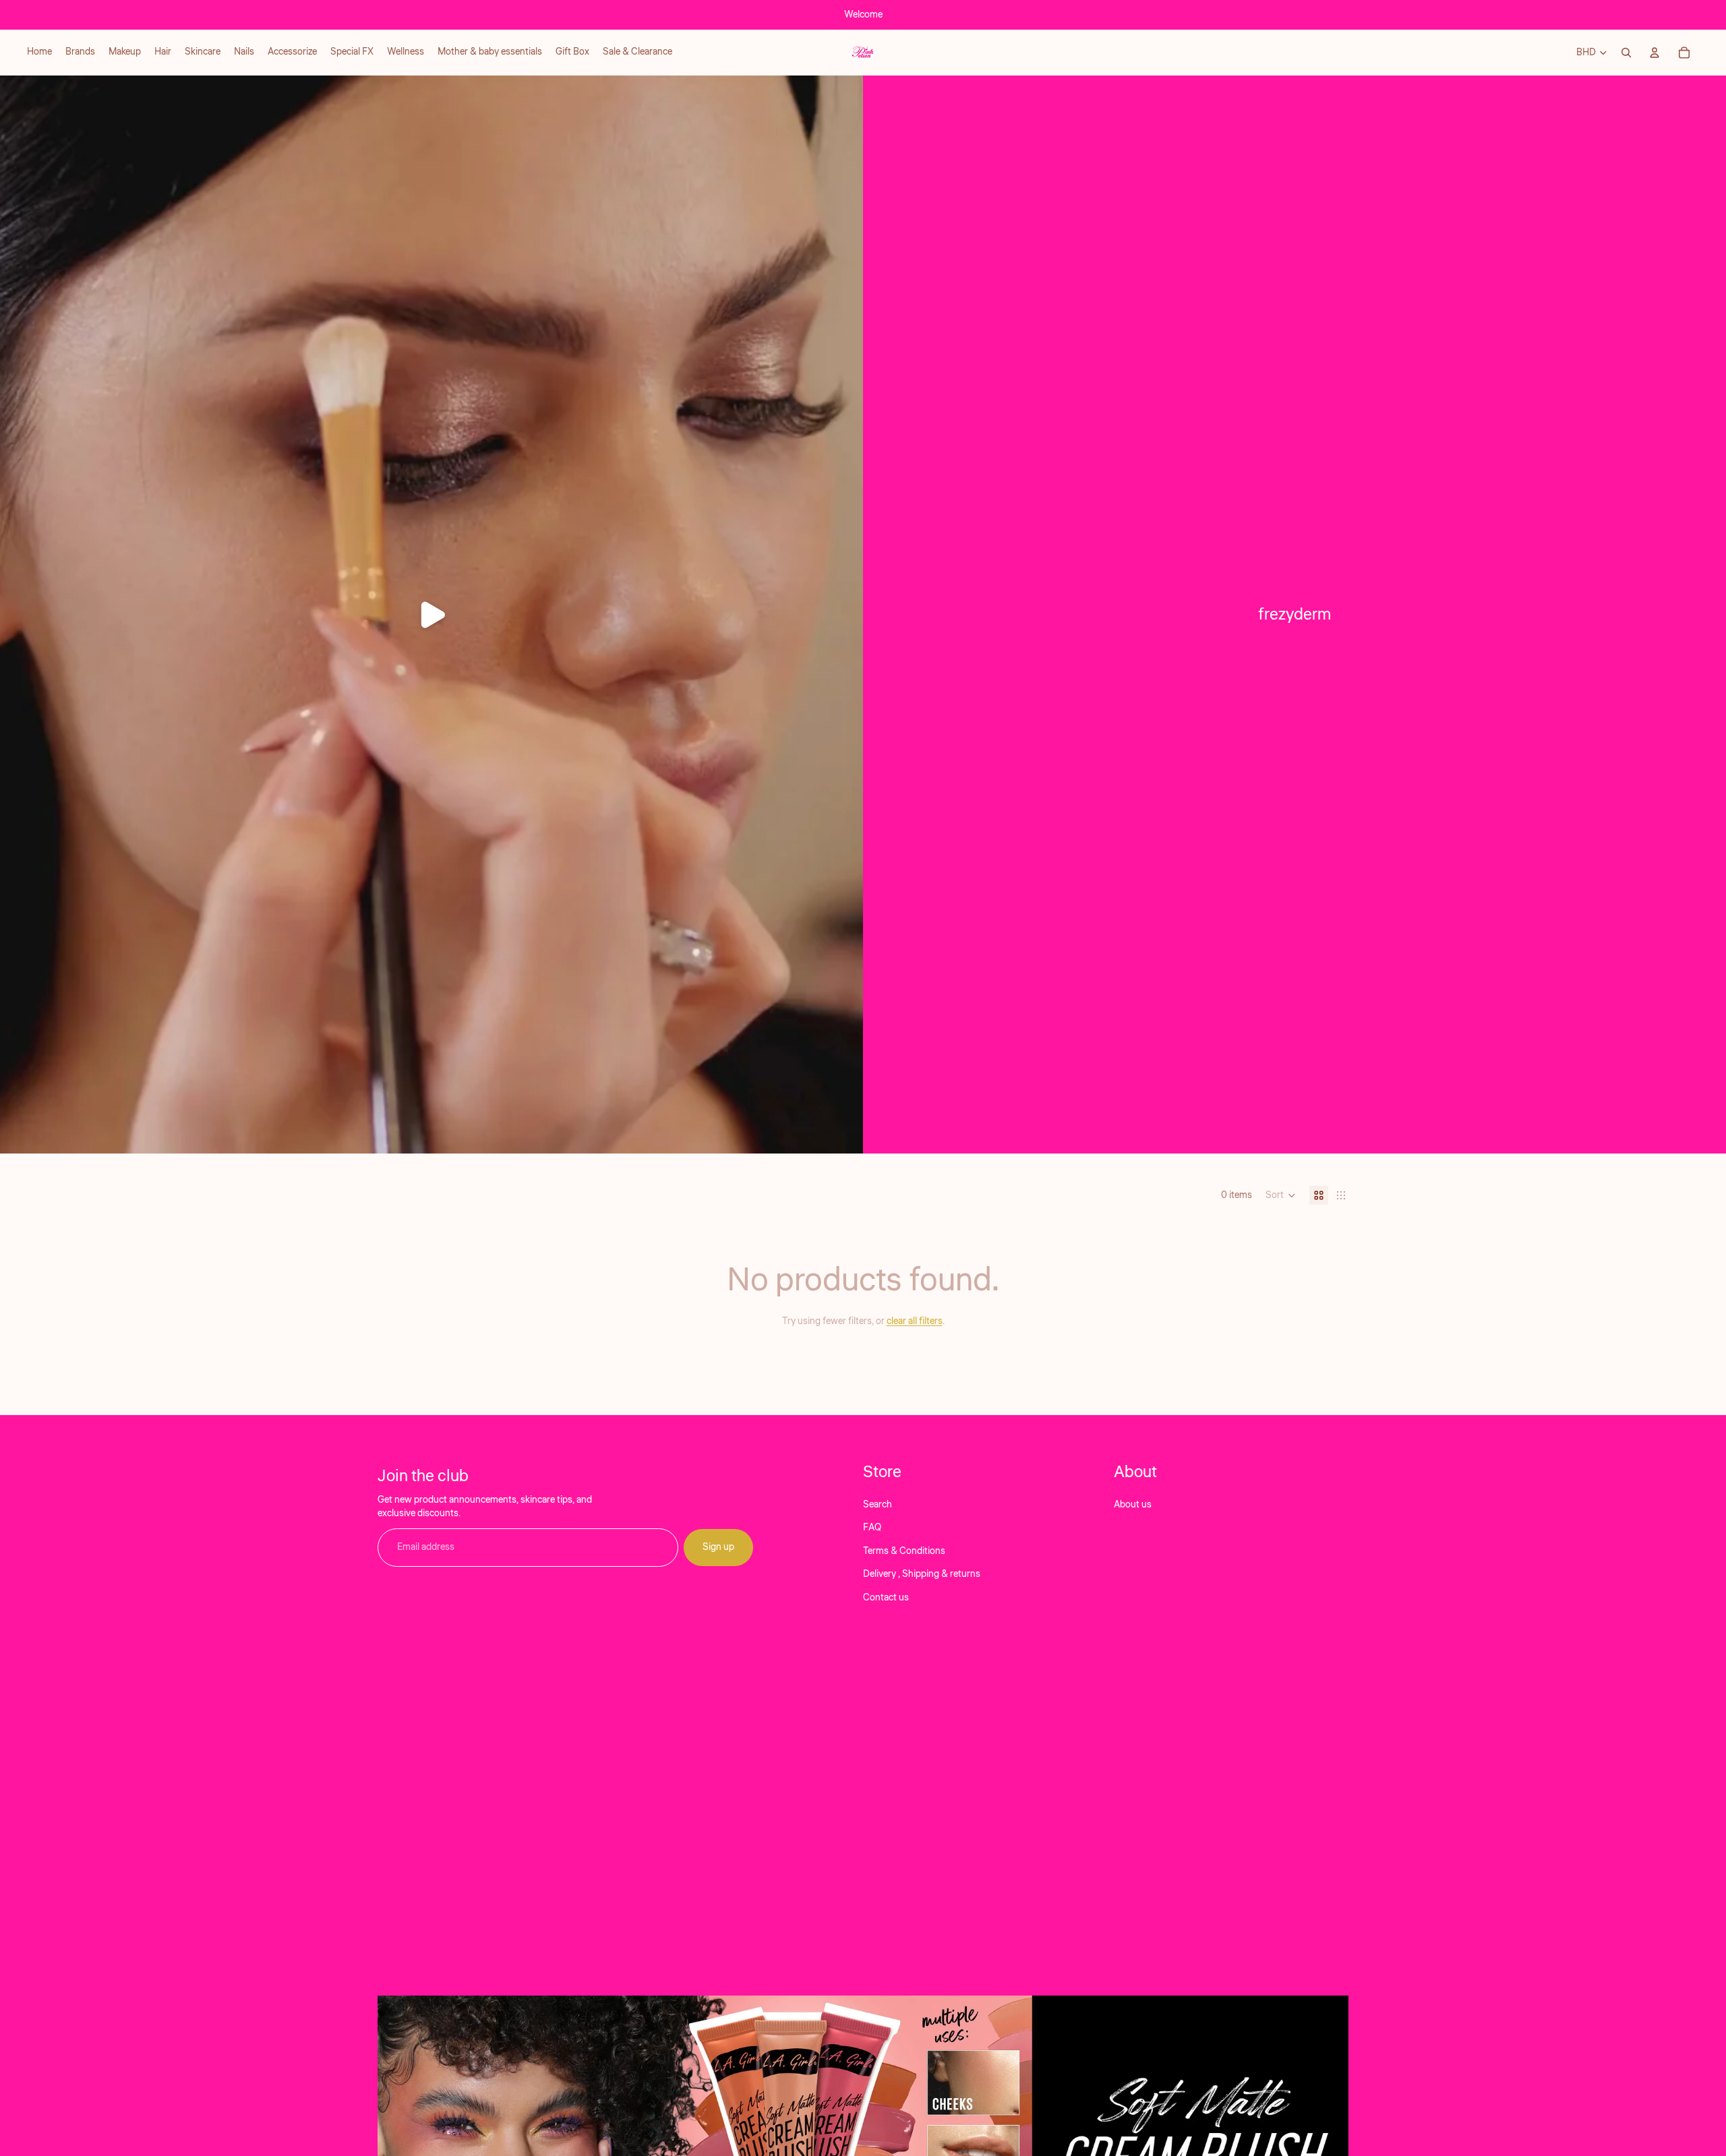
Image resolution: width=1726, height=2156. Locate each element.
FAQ (872, 1528)
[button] (1281, 1195)
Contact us (886, 1597)
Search (877, 1505)
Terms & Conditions (904, 1551)
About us (1133, 1505)
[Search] (1626, 53)
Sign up (718, 1547)
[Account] (1655, 53)
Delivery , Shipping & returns (922, 1574)
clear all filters (915, 1321)
